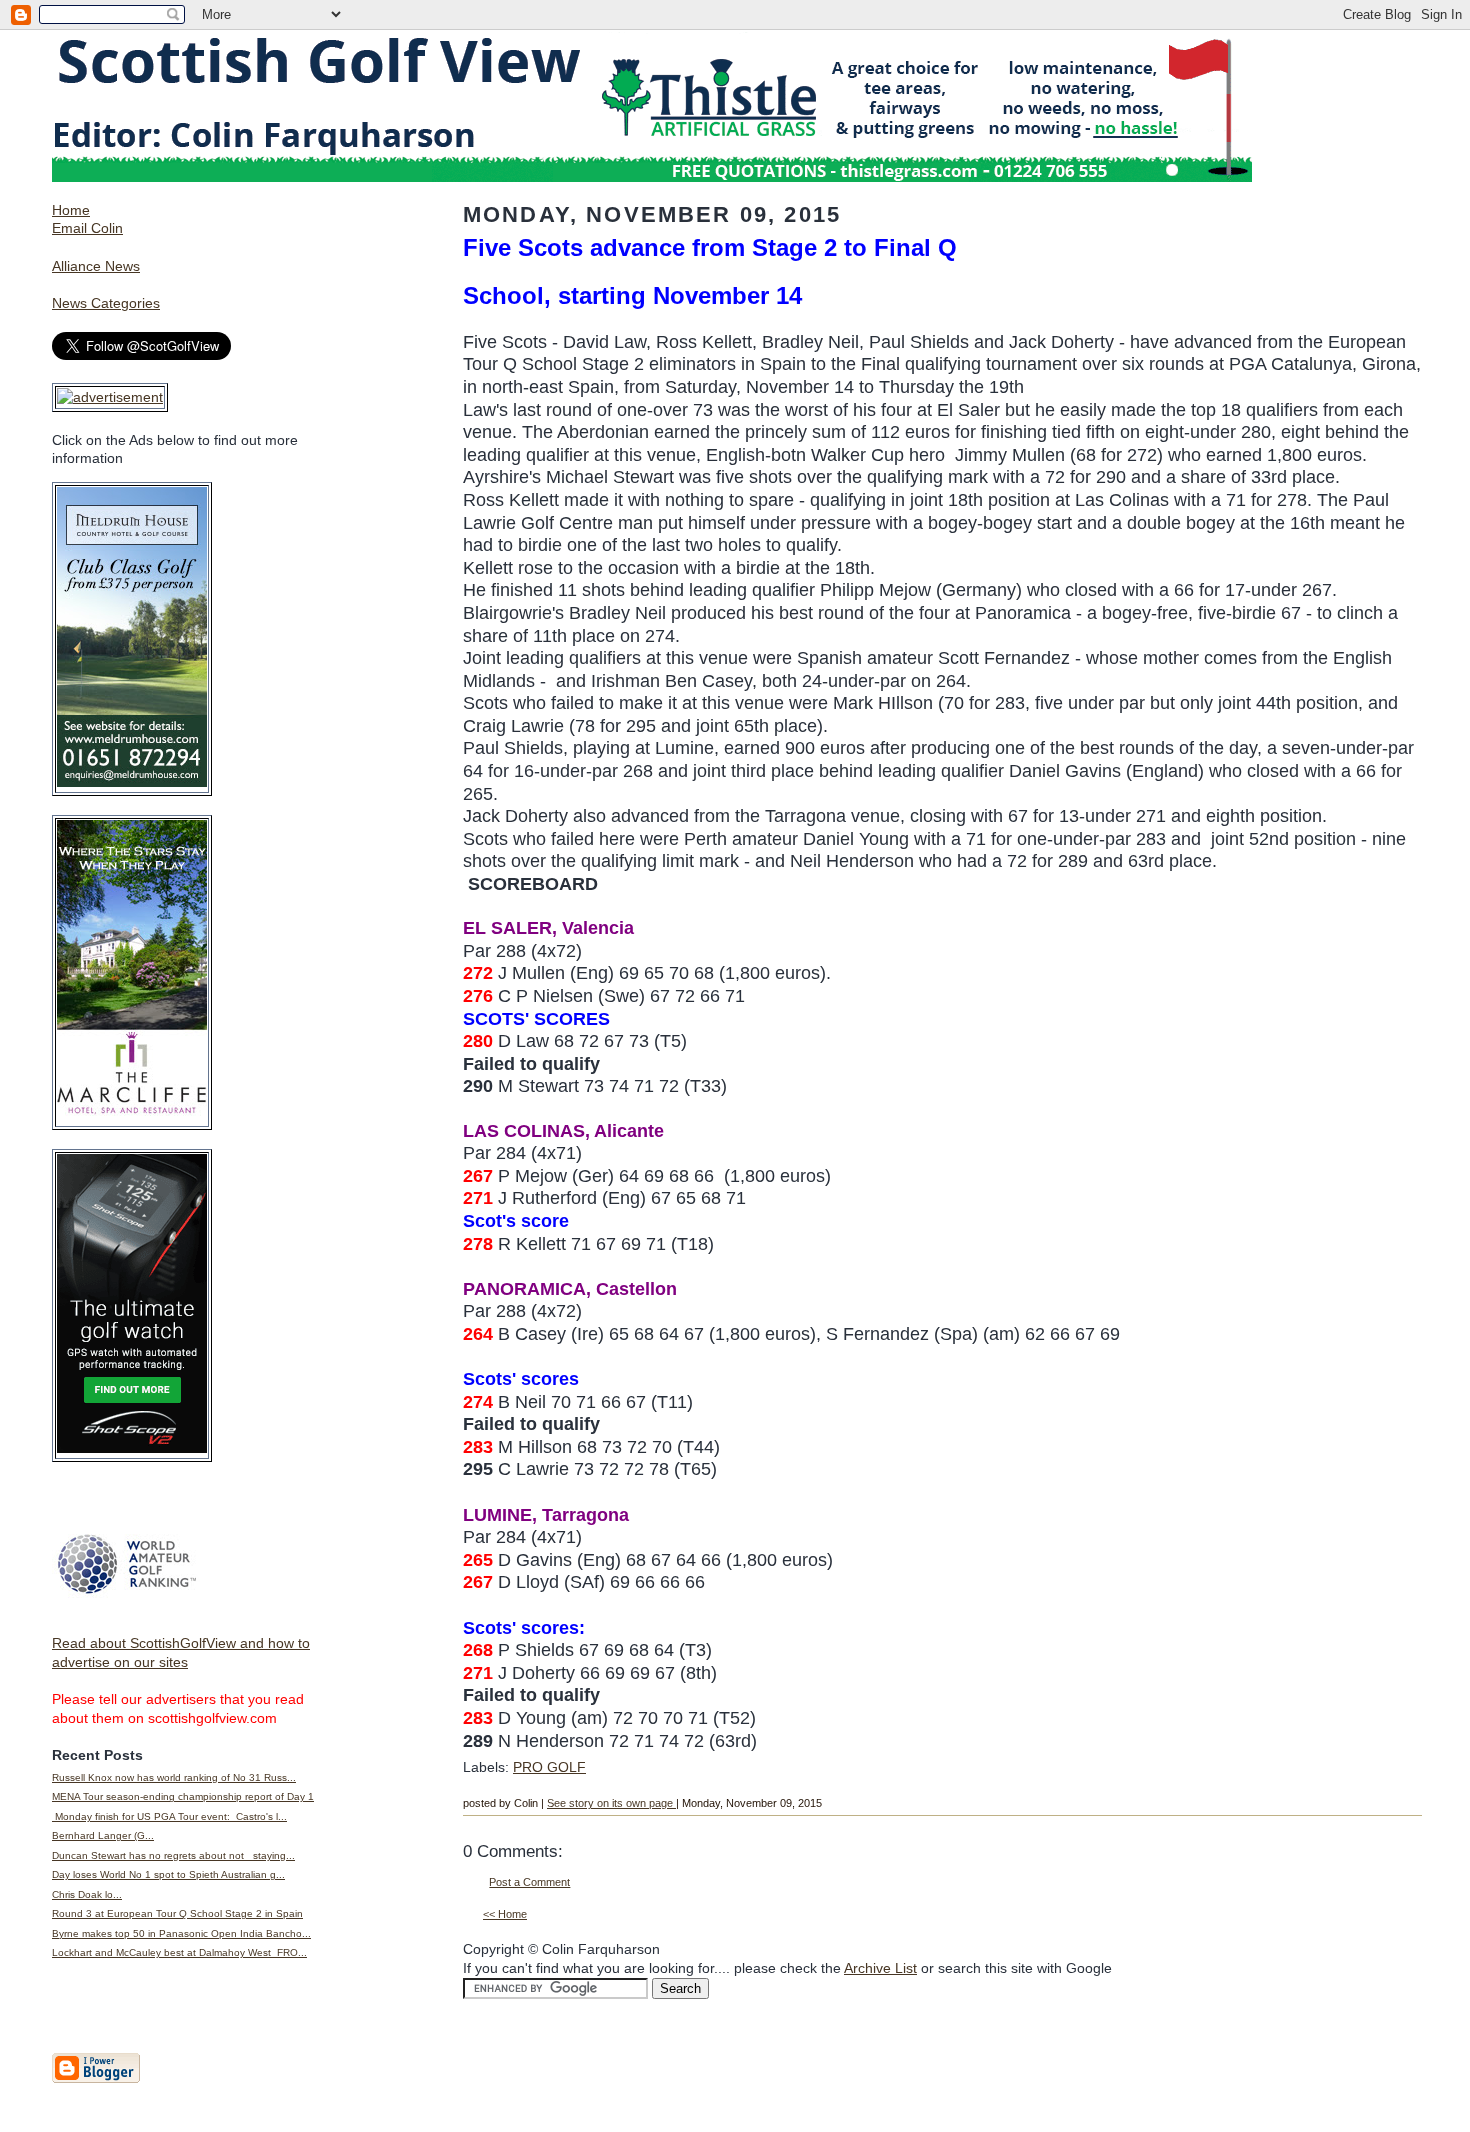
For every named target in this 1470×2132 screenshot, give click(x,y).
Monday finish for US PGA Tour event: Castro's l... (169, 1816)
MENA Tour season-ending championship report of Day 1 (183, 1796)
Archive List (880, 1968)
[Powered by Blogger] (96, 2079)
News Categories (106, 303)
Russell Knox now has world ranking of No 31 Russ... (174, 1777)
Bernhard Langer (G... (103, 1835)
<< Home (505, 1914)
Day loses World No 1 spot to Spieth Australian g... (168, 1874)
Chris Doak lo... (87, 1894)
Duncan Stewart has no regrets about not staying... (173, 1855)
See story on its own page (611, 1803)
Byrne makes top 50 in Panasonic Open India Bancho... (181, 1933)
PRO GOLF (549, 1767)
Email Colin (87, 228)
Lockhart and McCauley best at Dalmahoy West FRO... (179, 1952)
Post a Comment (529, 1882)
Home (71, 210)
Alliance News (96, 266)
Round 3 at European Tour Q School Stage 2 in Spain (177, 1913)
